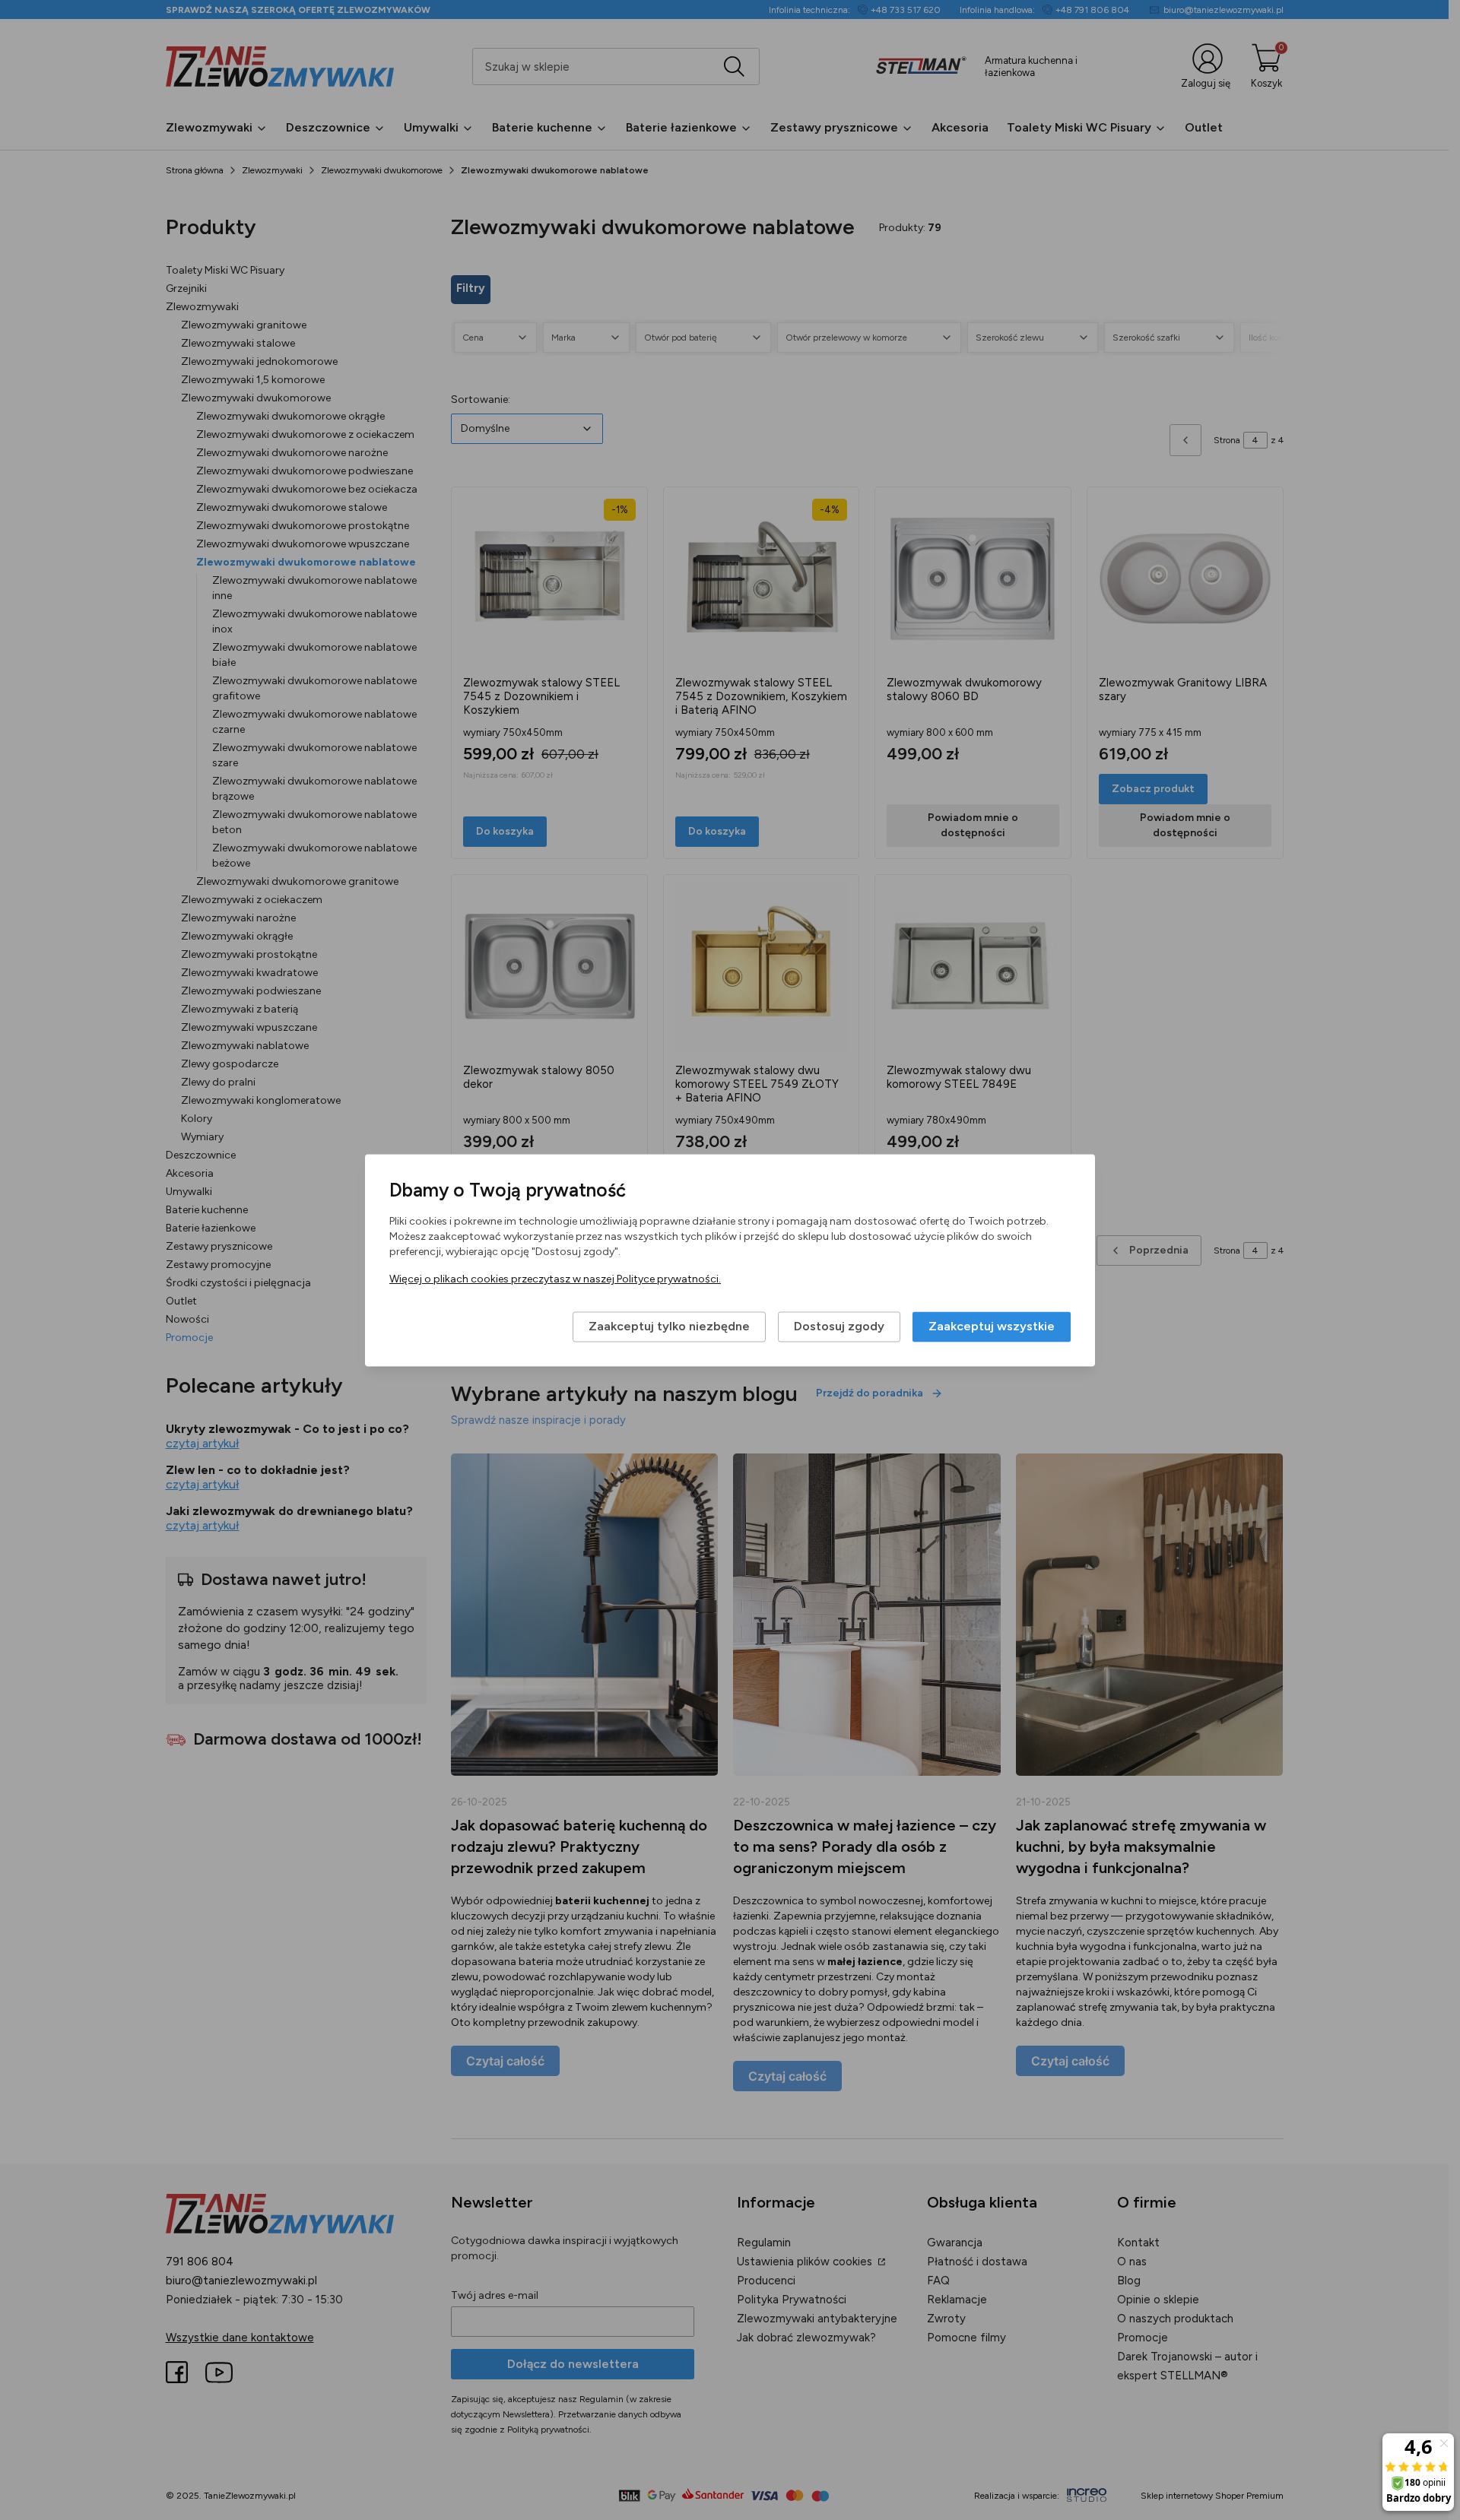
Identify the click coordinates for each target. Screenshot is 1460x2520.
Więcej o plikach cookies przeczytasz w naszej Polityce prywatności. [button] (555, 1279)
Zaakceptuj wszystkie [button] (992, 1326)
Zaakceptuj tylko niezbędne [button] (669, 1326)
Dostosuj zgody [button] (839, 1326)
